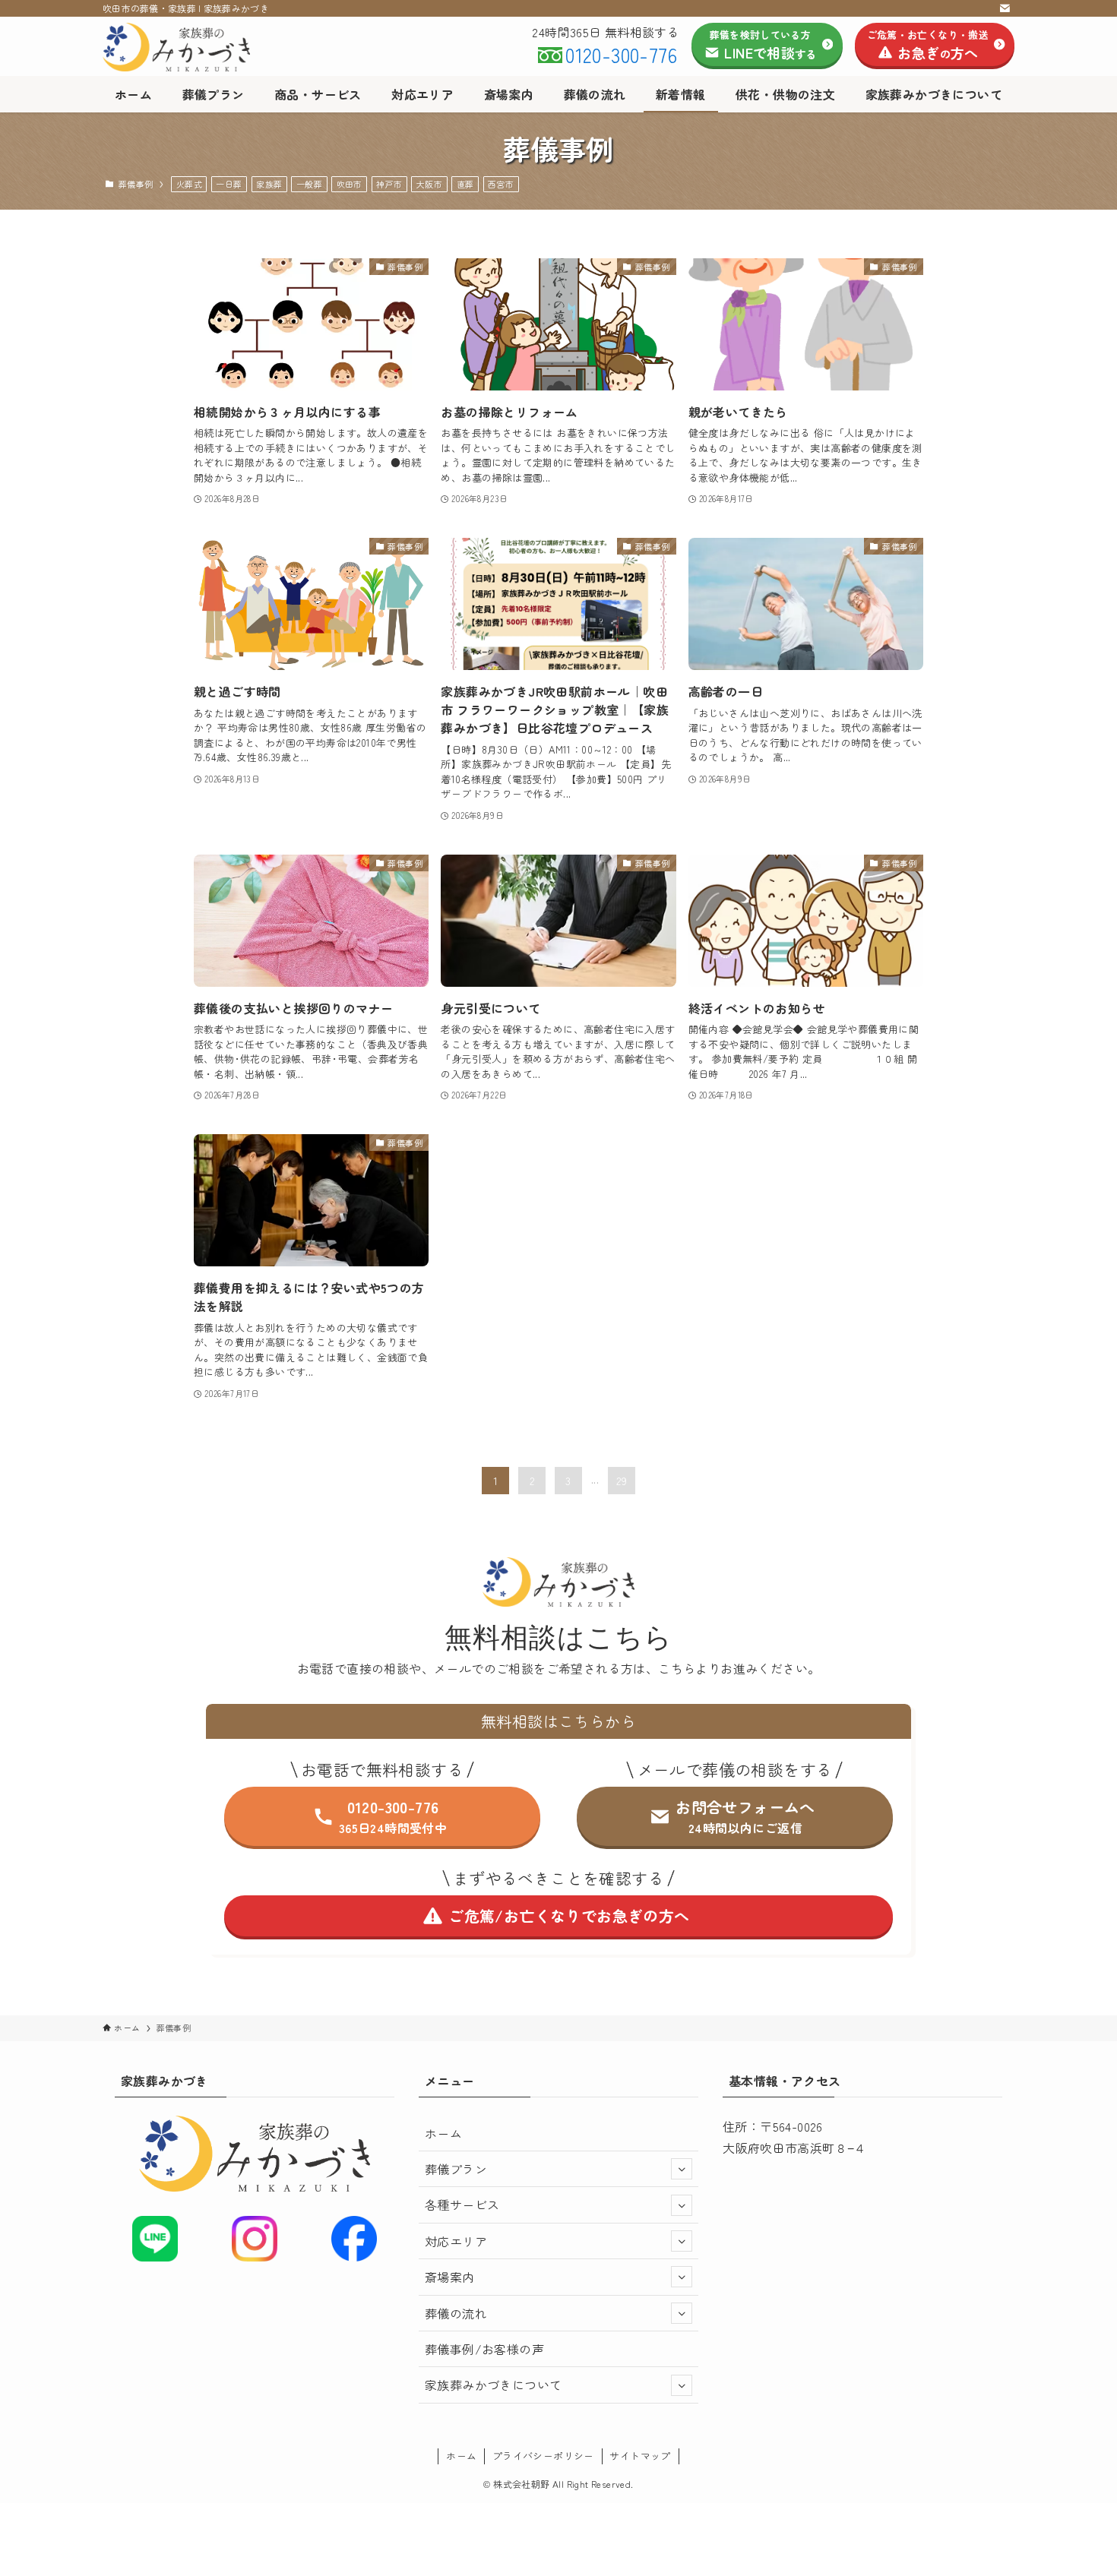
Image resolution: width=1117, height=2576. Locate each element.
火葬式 (189, 184)
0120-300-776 (621, 54)
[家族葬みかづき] (192, 47)
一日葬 (229, 184)
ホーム (443, 2133)
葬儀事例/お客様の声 (484, 2349)
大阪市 (429, 184)
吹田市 (350, 184)
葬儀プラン (456, 2169)
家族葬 (269, 184)
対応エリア (456, 2241)
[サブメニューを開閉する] (682, 2169)
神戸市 (389, 184)
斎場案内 (450, 2277)
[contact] (1005, 8)
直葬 (465, 184)
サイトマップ (640, 2456)
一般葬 (309, 184)
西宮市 (501, 184)
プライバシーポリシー (543, 2456)
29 (622, 1481)
